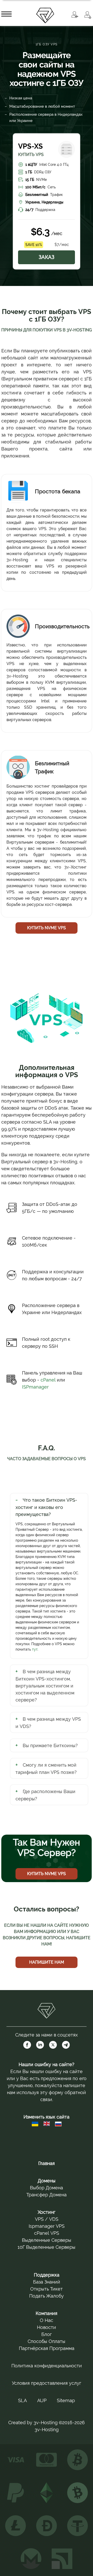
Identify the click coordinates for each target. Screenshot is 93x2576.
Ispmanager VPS (47, 2226)
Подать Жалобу (47, 2296)
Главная (47, 2163)
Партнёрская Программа (47, 2348)
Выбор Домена (47, 2188)
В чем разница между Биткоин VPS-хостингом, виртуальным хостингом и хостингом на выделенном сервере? (45, 1686)
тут (35, 1649)
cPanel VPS (47, 2233)
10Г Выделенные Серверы (47, 2247)
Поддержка (47, 2275)
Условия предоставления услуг (47, 2383)
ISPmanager (35, 1387)
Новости (47, 2327)
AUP (42, 2400)
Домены (47, 2181)
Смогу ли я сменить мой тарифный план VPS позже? (46, 1769)
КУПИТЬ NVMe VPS (47, 928)
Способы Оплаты (47, 2341)
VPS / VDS (47, 2219)
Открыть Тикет (47, 2289)
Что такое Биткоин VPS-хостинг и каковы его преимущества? (46, 1507)
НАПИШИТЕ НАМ (47, 1962)
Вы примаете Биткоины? (50, 1745)
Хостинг (47, 2212)
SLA (22, 2400)
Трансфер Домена (47, 2195)
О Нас (47, 2320)
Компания (47, 2313)
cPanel (48, 1380)
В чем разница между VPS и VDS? (48, 1723)
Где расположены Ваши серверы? (45, 1795)
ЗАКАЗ (47, 257)
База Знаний (47, 2282)
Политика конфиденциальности (47, 2366)
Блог (47, 2334)
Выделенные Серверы (47, 2240)
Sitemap (66, 2400)
